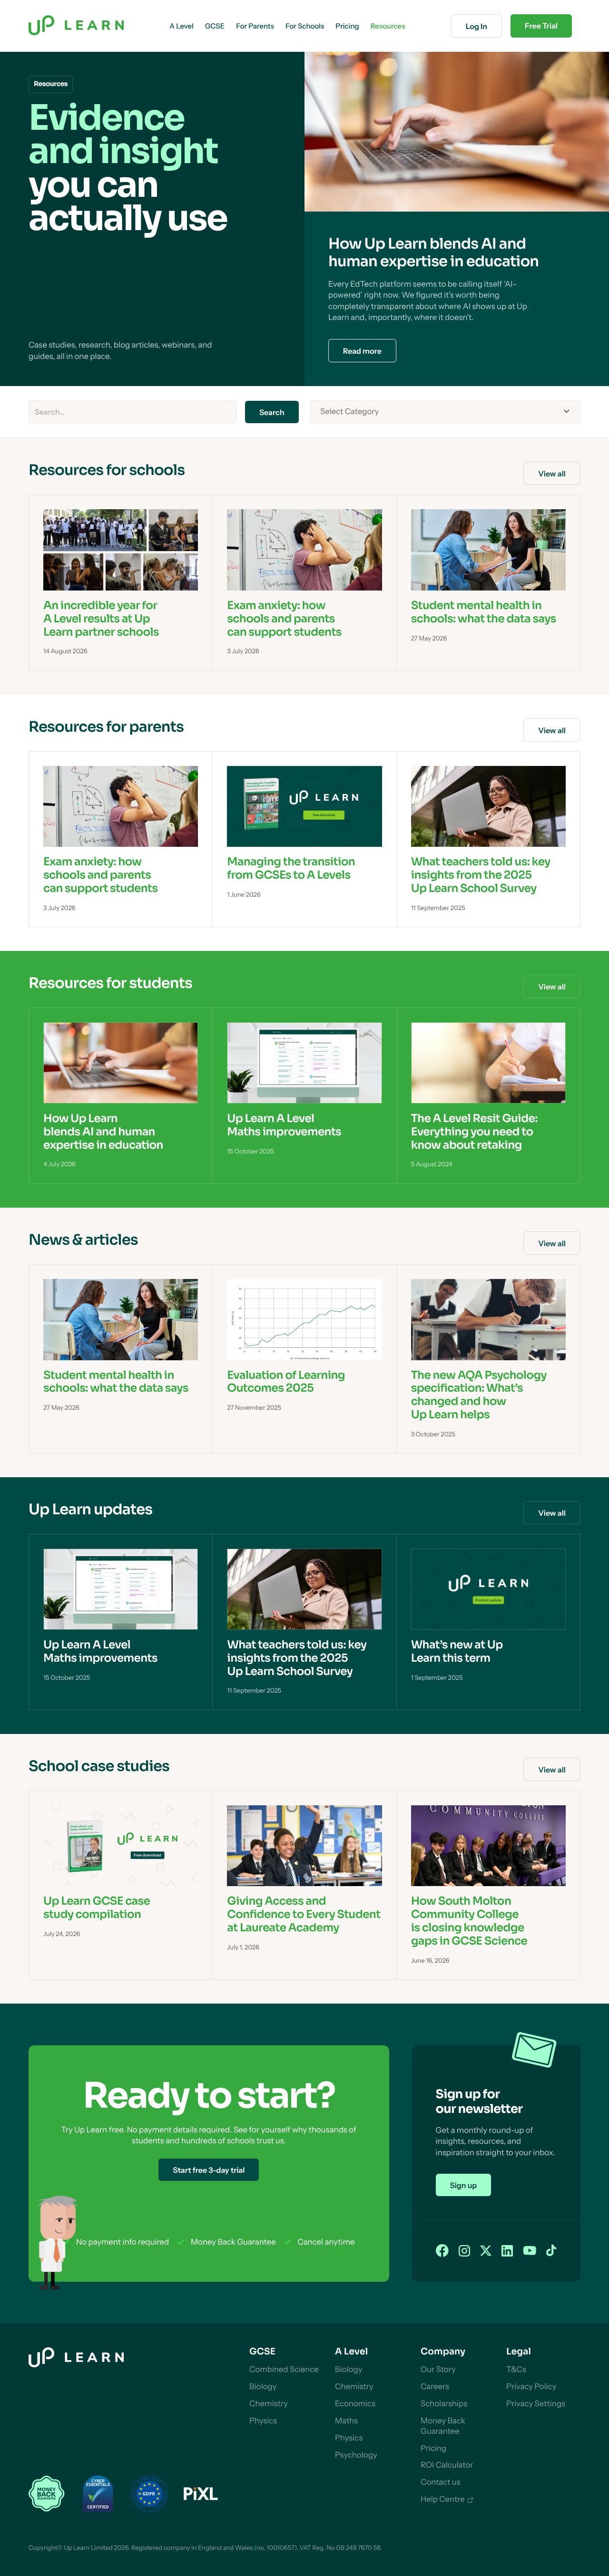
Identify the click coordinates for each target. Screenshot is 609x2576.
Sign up (464, 2185)
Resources (388, 26)
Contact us (441, 2482)
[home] (76, 26)
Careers (435, 2387)
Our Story (438, 2370)
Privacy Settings (536, 2404)
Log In (476, 26)
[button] (181, 26)
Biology (263, 2387)
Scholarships (444, 2404)
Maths (346, 2421)
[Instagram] (464, 2251)
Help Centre (443, 2499)
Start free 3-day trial (209, 2170)
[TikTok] (551, 2251)
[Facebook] (442, 2251)
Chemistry (269, 2404)
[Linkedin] (507, 2251)
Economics (355, 2404)
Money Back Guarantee (443, 2426)
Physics (263, 2421)
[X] (486, 2251)
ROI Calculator (447, 2465)
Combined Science (284, 2370)
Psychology (356, 2455)
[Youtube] (530, 2251)
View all (552, 474)
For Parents (255, 26)
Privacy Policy (531, 2387)
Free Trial (541, 26)
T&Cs (516, 2370)
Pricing (433, 2449)
